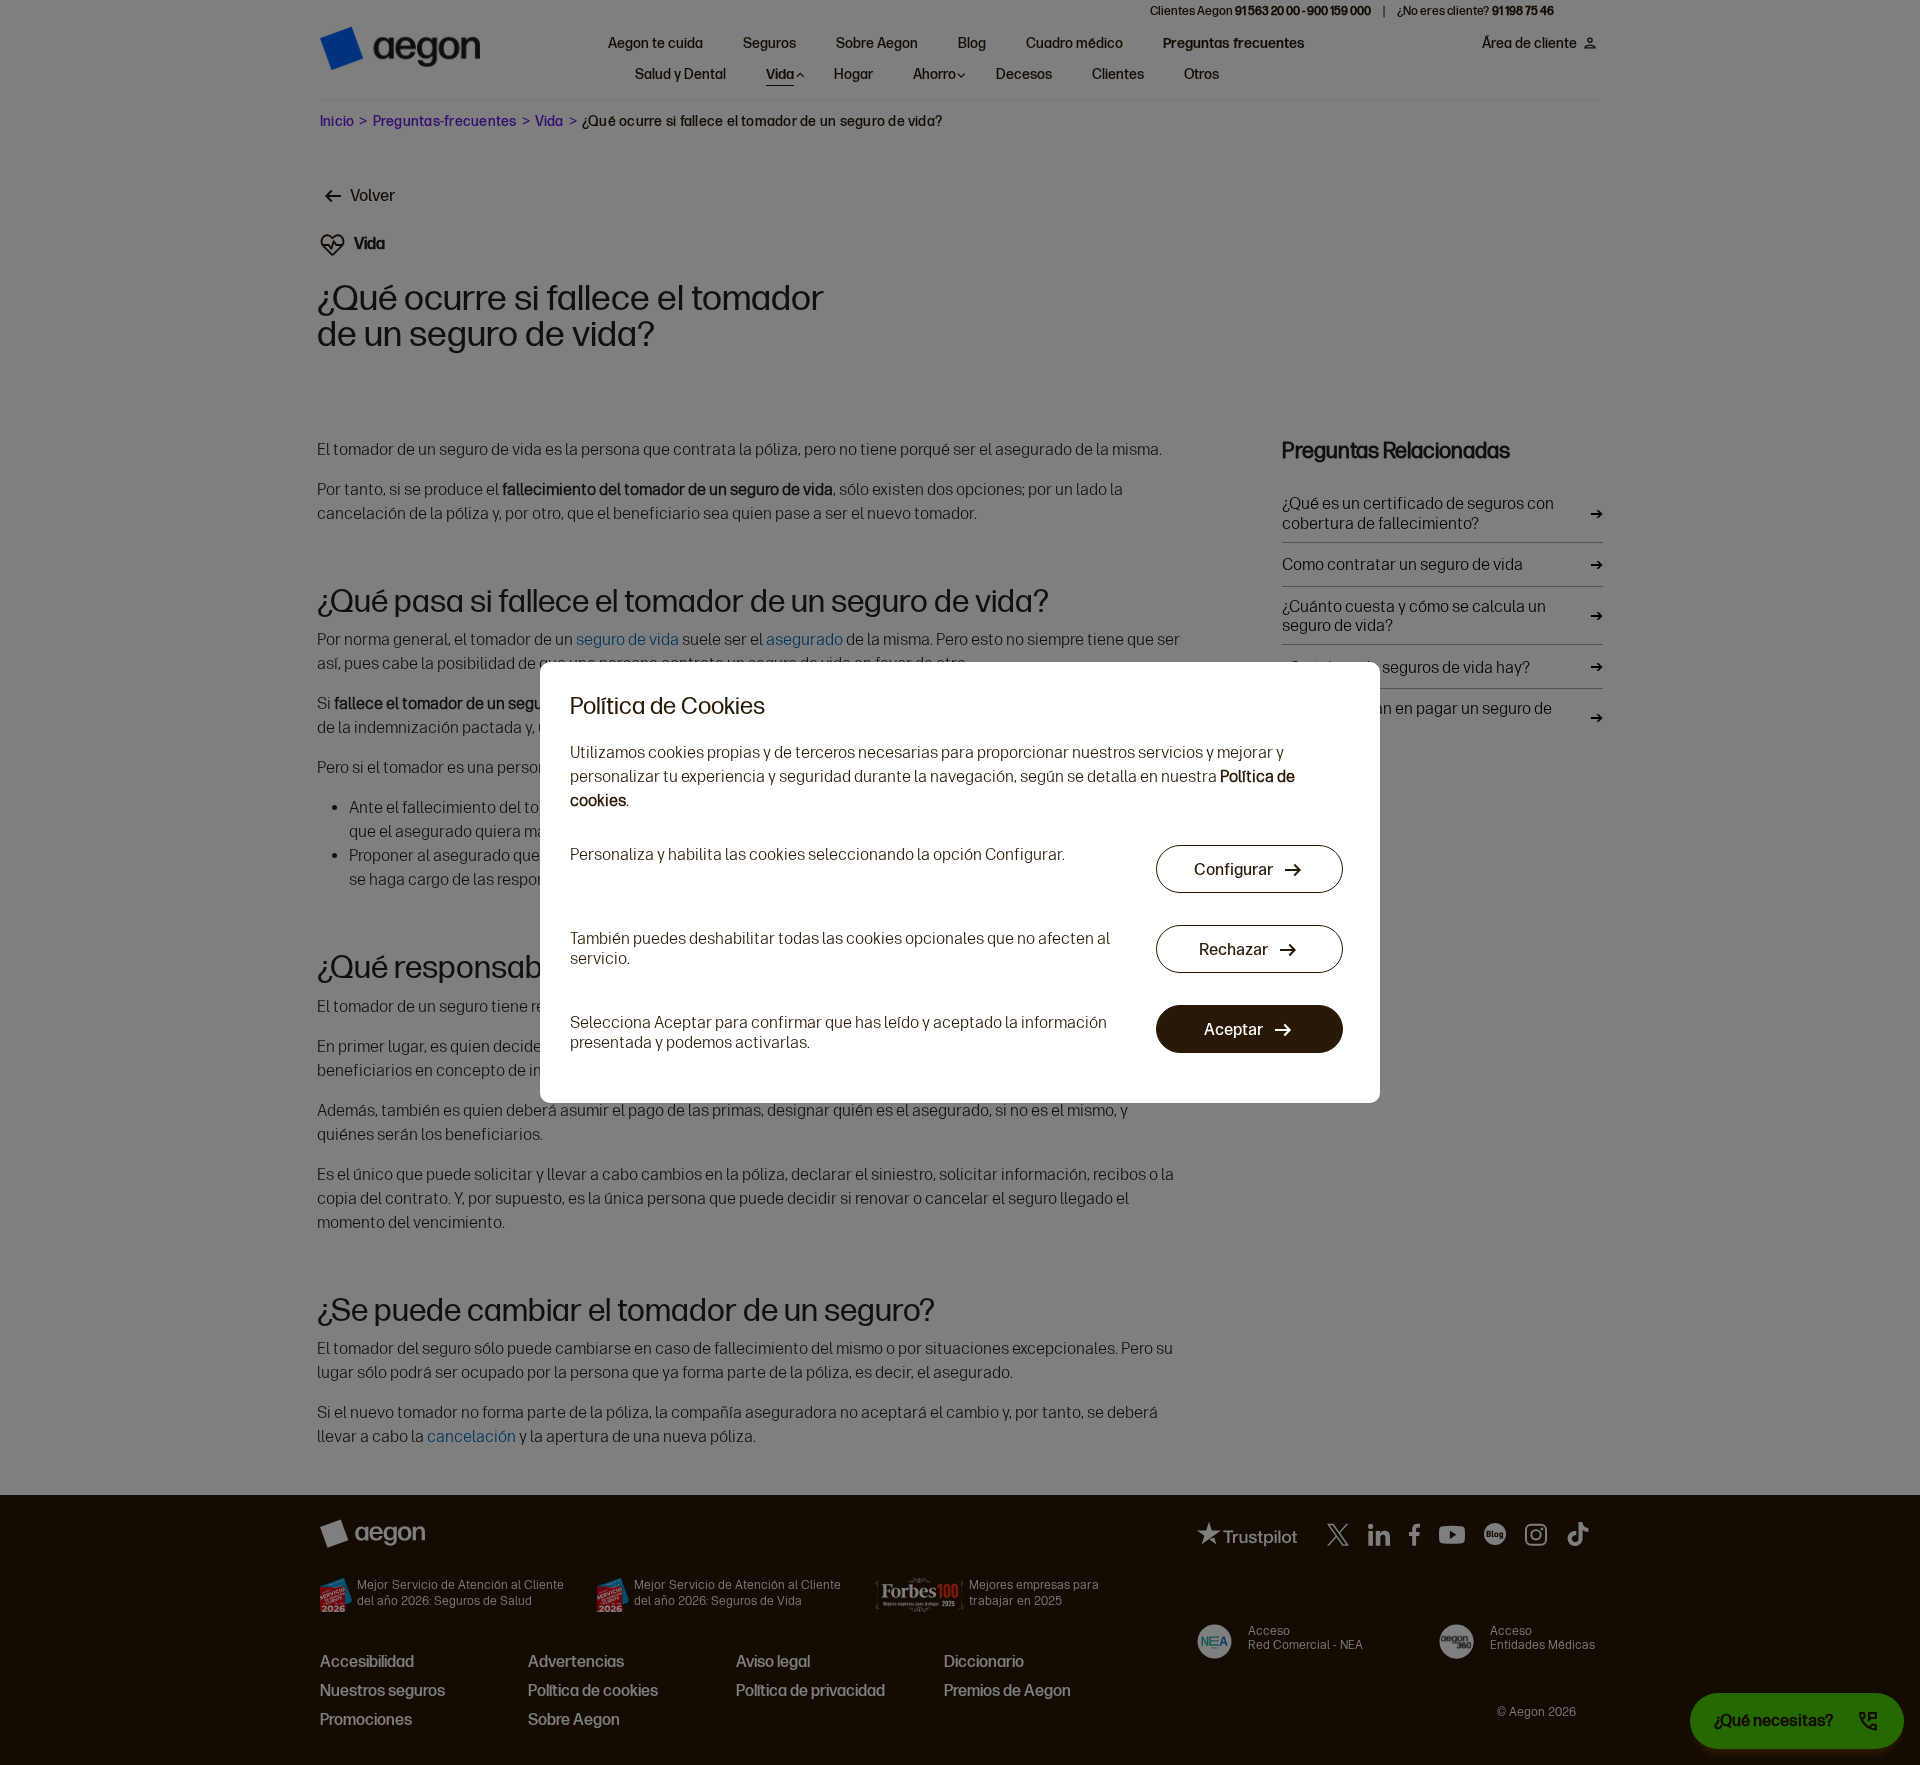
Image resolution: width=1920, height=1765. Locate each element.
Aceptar (1235, 1029)
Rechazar (1235, 949)
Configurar (1235, 869)
